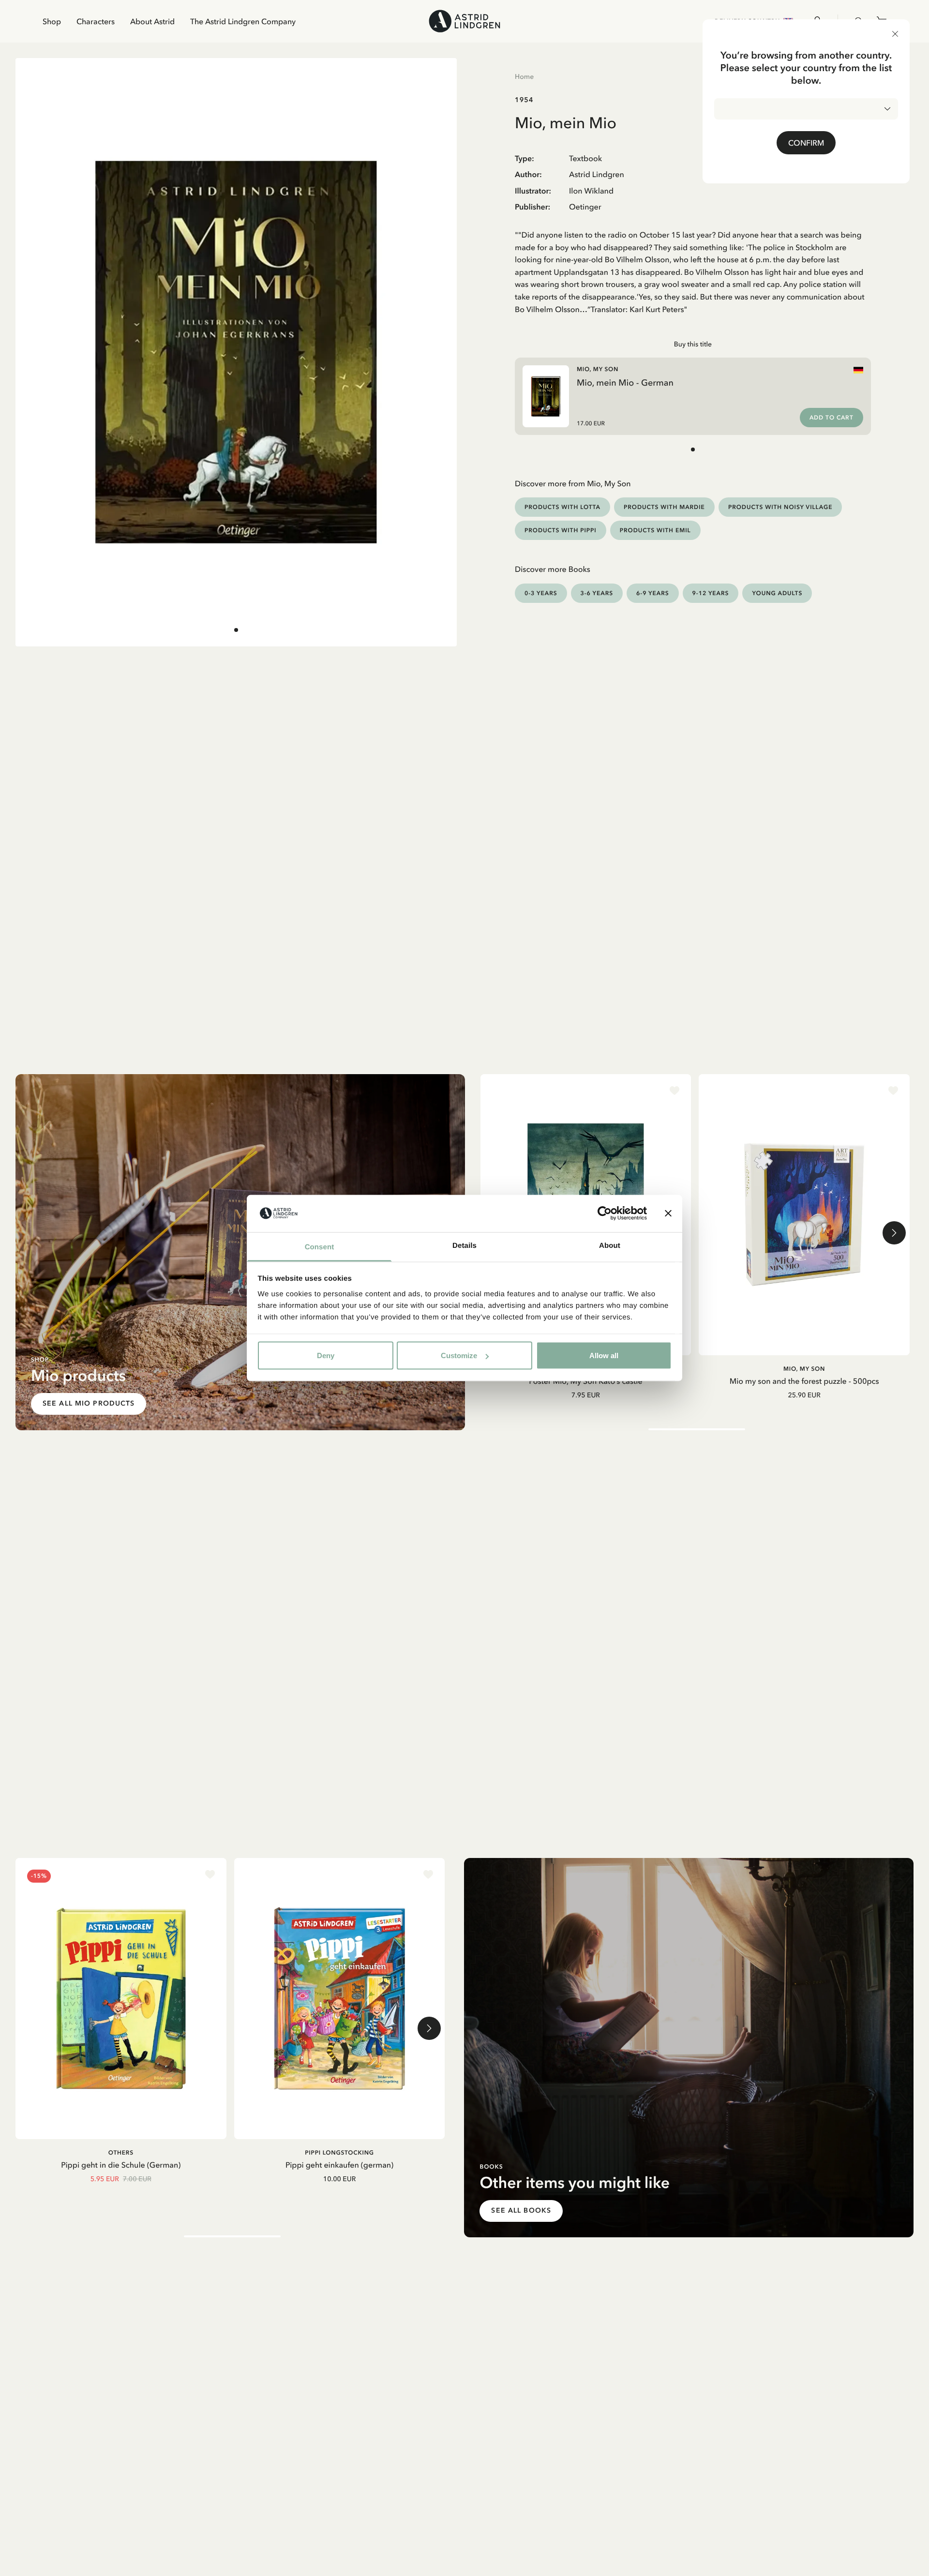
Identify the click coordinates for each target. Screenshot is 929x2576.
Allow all (604, 1355)
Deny (326, 1355)
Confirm (806, 143)
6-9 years (653, 593)
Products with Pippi (561, 530)
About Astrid (152, 21)
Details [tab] (464, 1245)
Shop (52, 21)
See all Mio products (89, 1403)
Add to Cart (832, 418)
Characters (96, 21)
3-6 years (597, 593)
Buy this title (693, 344)
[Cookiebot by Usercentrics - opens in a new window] (605, 1213)
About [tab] (610, 1245)
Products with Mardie (664, 507)
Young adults (777, 593)
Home (524, 76)
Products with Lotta (562, 507)
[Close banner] (668, 1213)
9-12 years (711, 593)
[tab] (236, 630)
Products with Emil (655, 530)
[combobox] (806, 109)
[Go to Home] (464, 21)
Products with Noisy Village (780, 507)
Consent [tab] (320, 1247)
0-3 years (541, 593)
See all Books (521, 2210)
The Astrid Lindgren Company (243, 21)
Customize (459, 1355)
